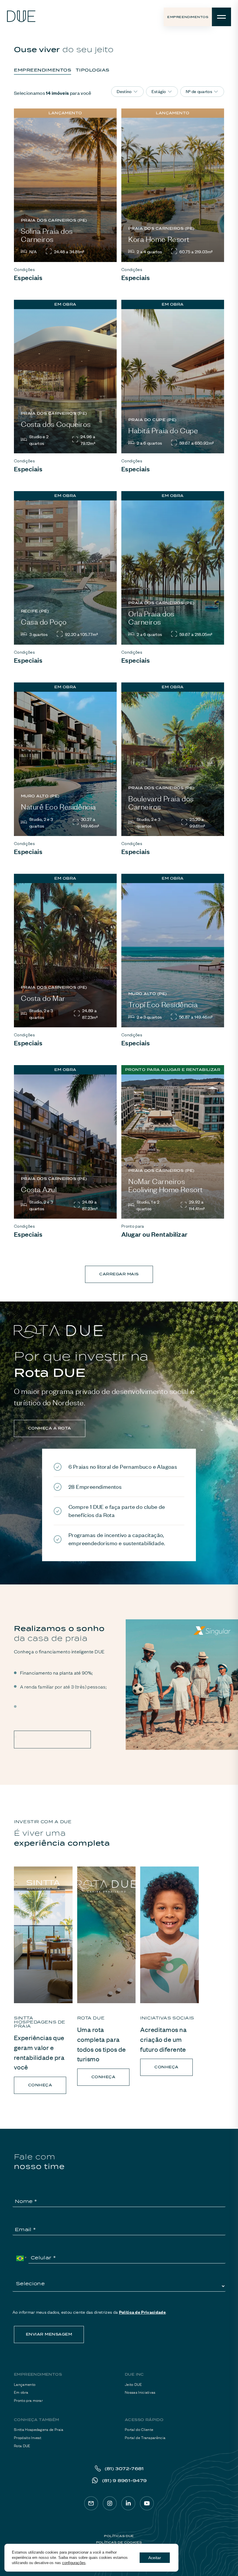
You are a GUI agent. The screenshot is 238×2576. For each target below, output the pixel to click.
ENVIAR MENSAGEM (49, 2334)
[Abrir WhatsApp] (223, 2561)
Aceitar (155, 2558)
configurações (74, 2563)
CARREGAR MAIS (119, 1274)
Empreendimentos (188, 17)
